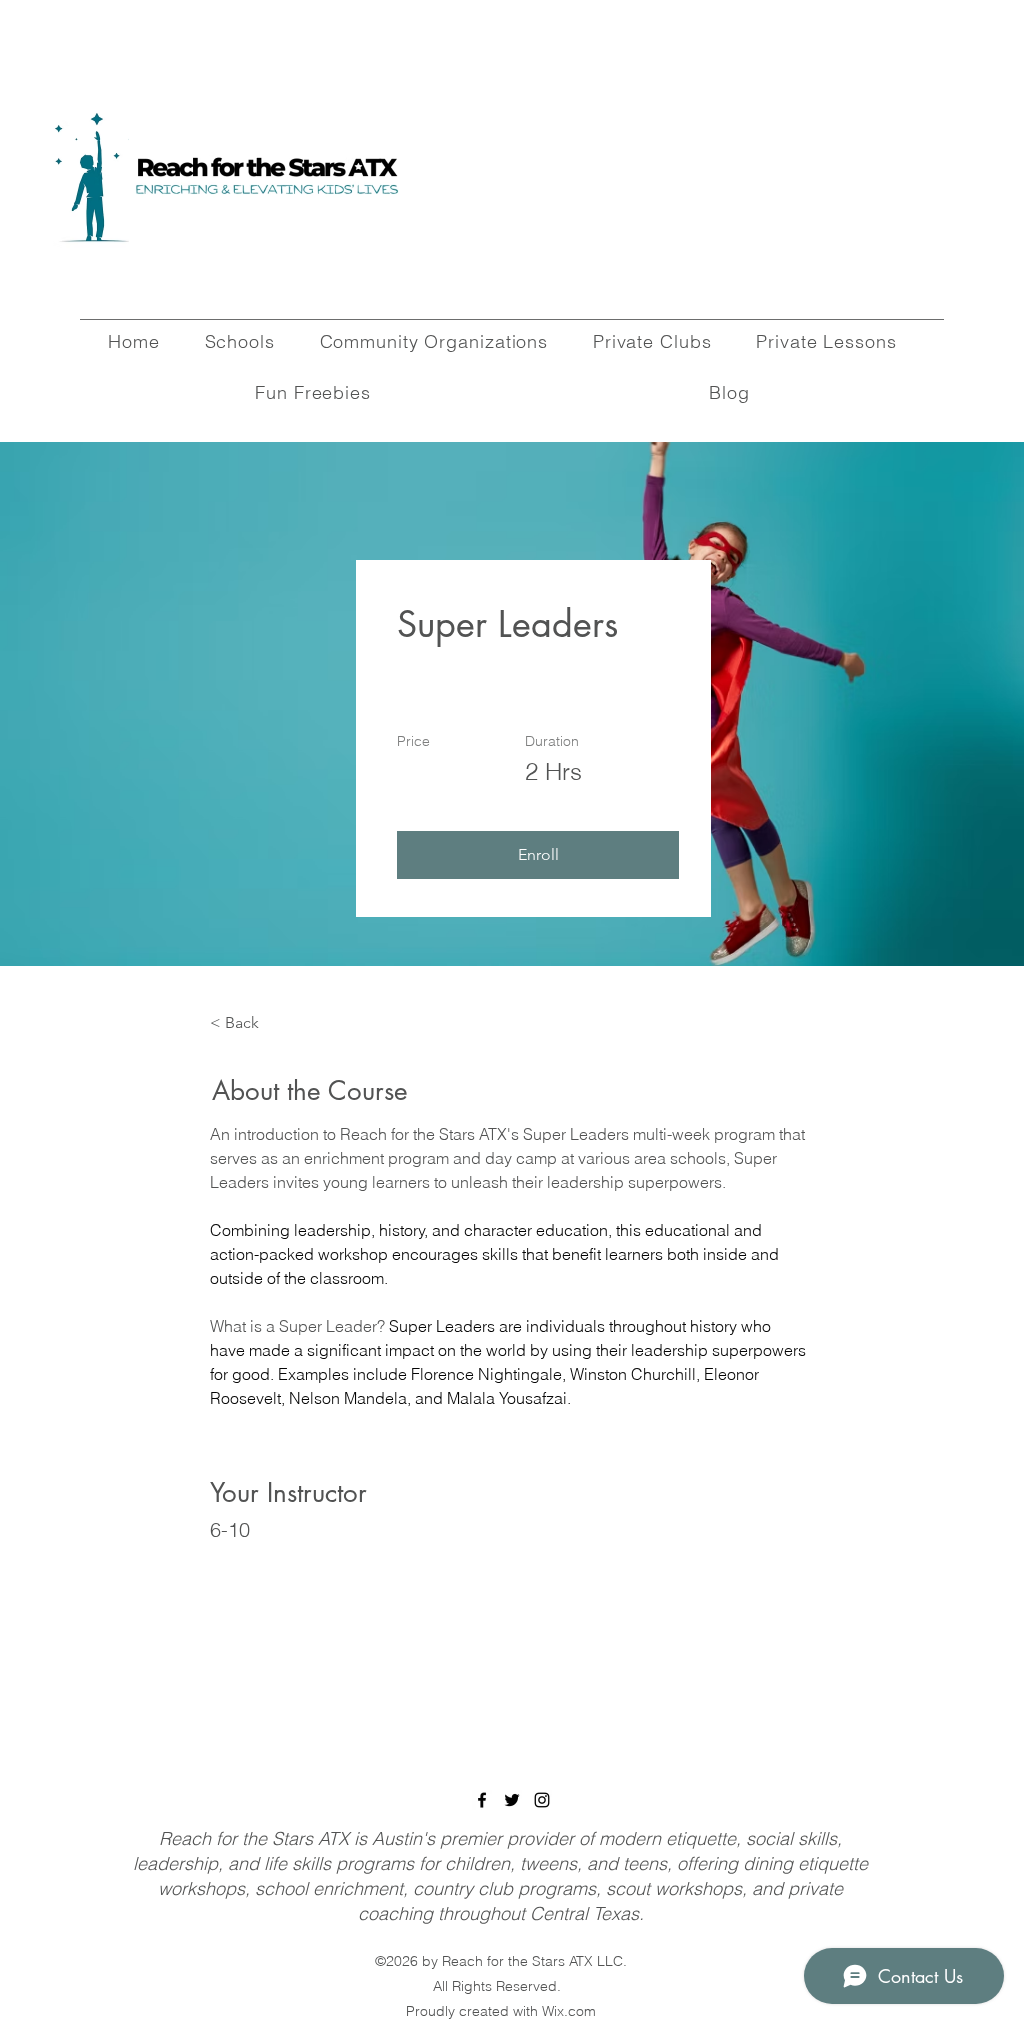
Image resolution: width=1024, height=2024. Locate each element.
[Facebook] (482, 1800)
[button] (538, 855)
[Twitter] (512, 1800)
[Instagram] (542, 1800)
